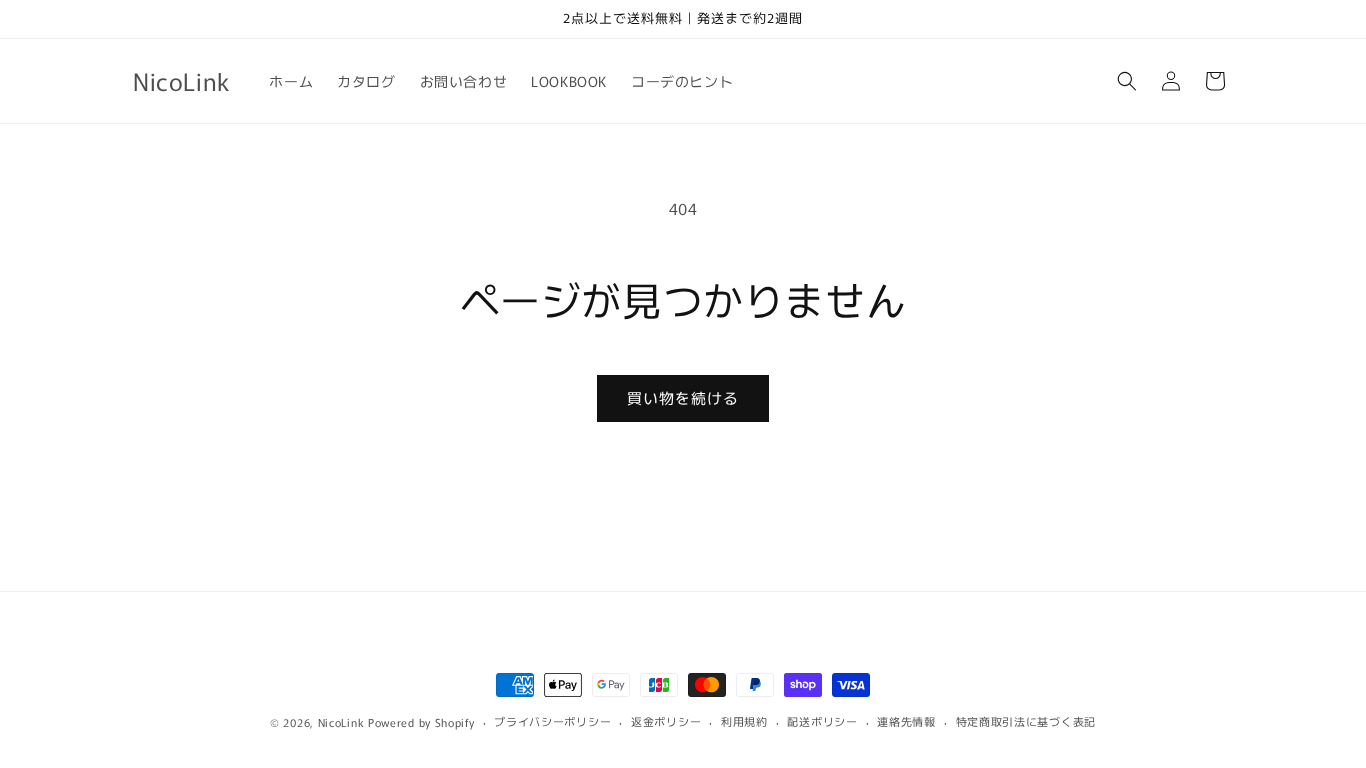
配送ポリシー (822, 721)
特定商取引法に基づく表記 (1026, 721)
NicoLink (341, 722)
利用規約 (744, 721)
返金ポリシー (666, 721)
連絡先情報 (906, 721)
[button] (1127, 81)
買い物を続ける (683, 397)
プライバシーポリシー (552, 721)
